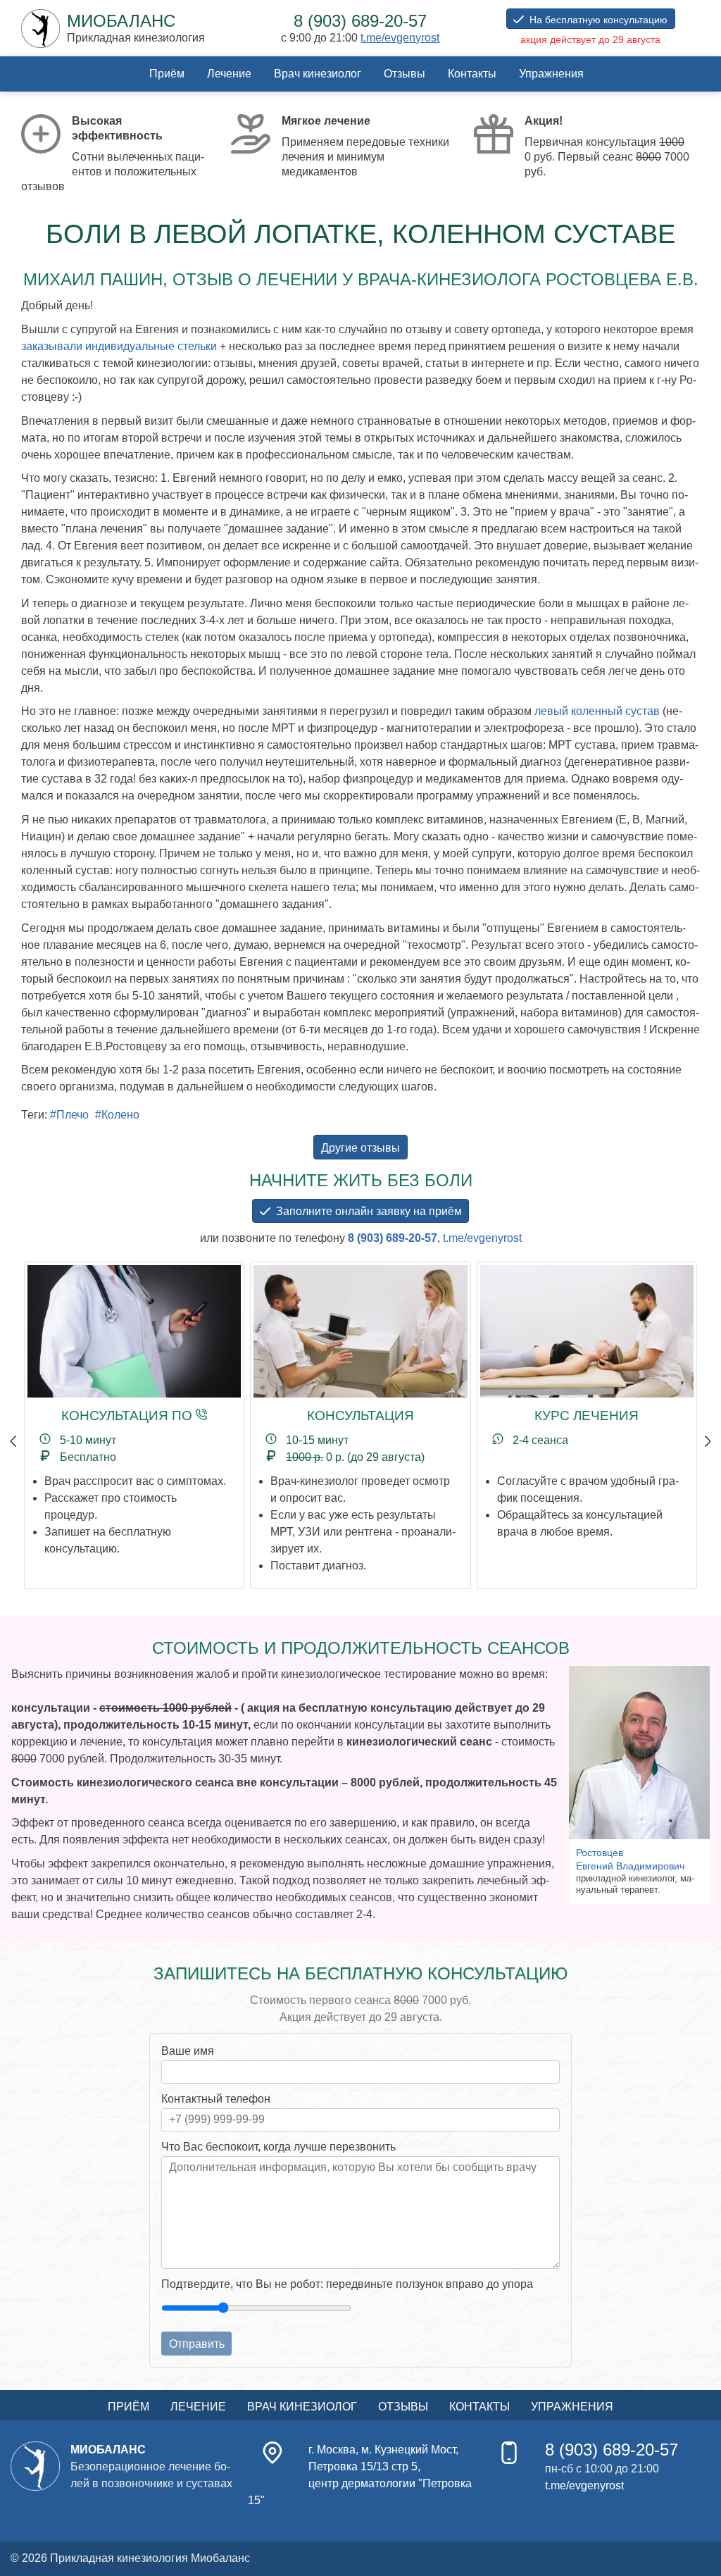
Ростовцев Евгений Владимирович (630, 1859)
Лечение (229, 74)
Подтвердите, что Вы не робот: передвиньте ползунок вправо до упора (347, 2284)
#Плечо (69, 1115)
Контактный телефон (216, 2099)
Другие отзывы (360, 1148)
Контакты (472, 74)
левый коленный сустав (597, 711)
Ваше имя (188, 2051)
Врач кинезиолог (318, 74)
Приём (167, 74)
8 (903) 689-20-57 (393, 1238)
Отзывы (405, 74)
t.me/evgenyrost (400, 38)
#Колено (117, 1115)
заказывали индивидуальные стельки (119, 346)
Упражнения (551, 74)
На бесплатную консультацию (598, 20)
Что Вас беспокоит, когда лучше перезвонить (278, 2147)
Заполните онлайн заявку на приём (369, 1211)
